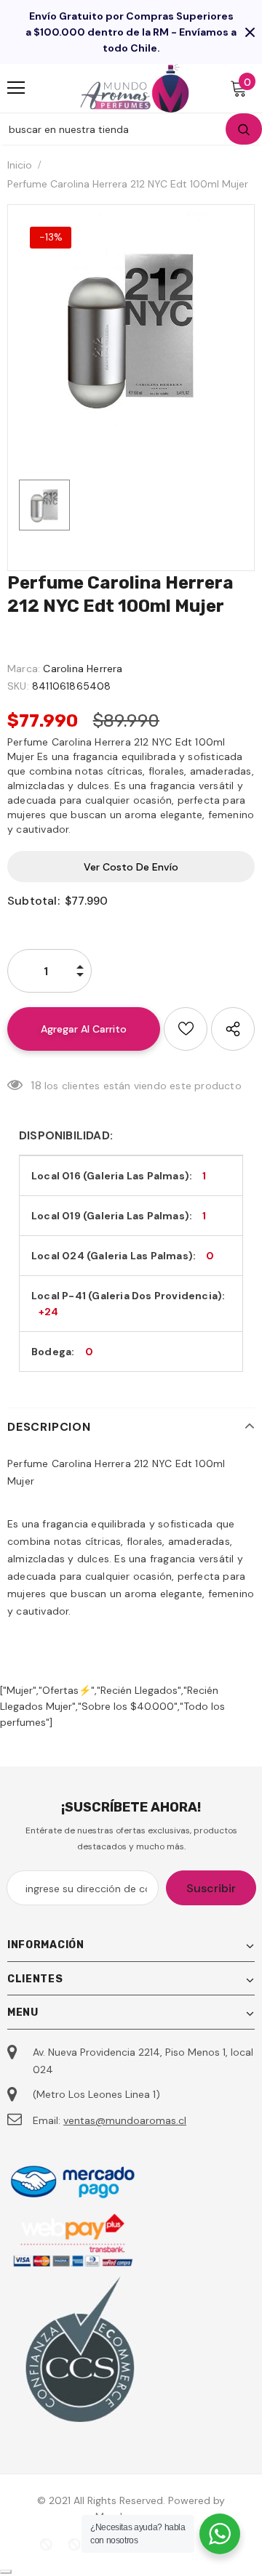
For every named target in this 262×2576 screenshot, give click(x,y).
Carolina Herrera (83, 669)
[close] (250, 32)
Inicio (20, 165)
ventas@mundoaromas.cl (125, 2120)
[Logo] (135, 88)
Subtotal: (33, 901)
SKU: (18, 686)
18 (36, 1085)
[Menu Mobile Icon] (16, 88)
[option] (131, 328)
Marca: (24, 669)
